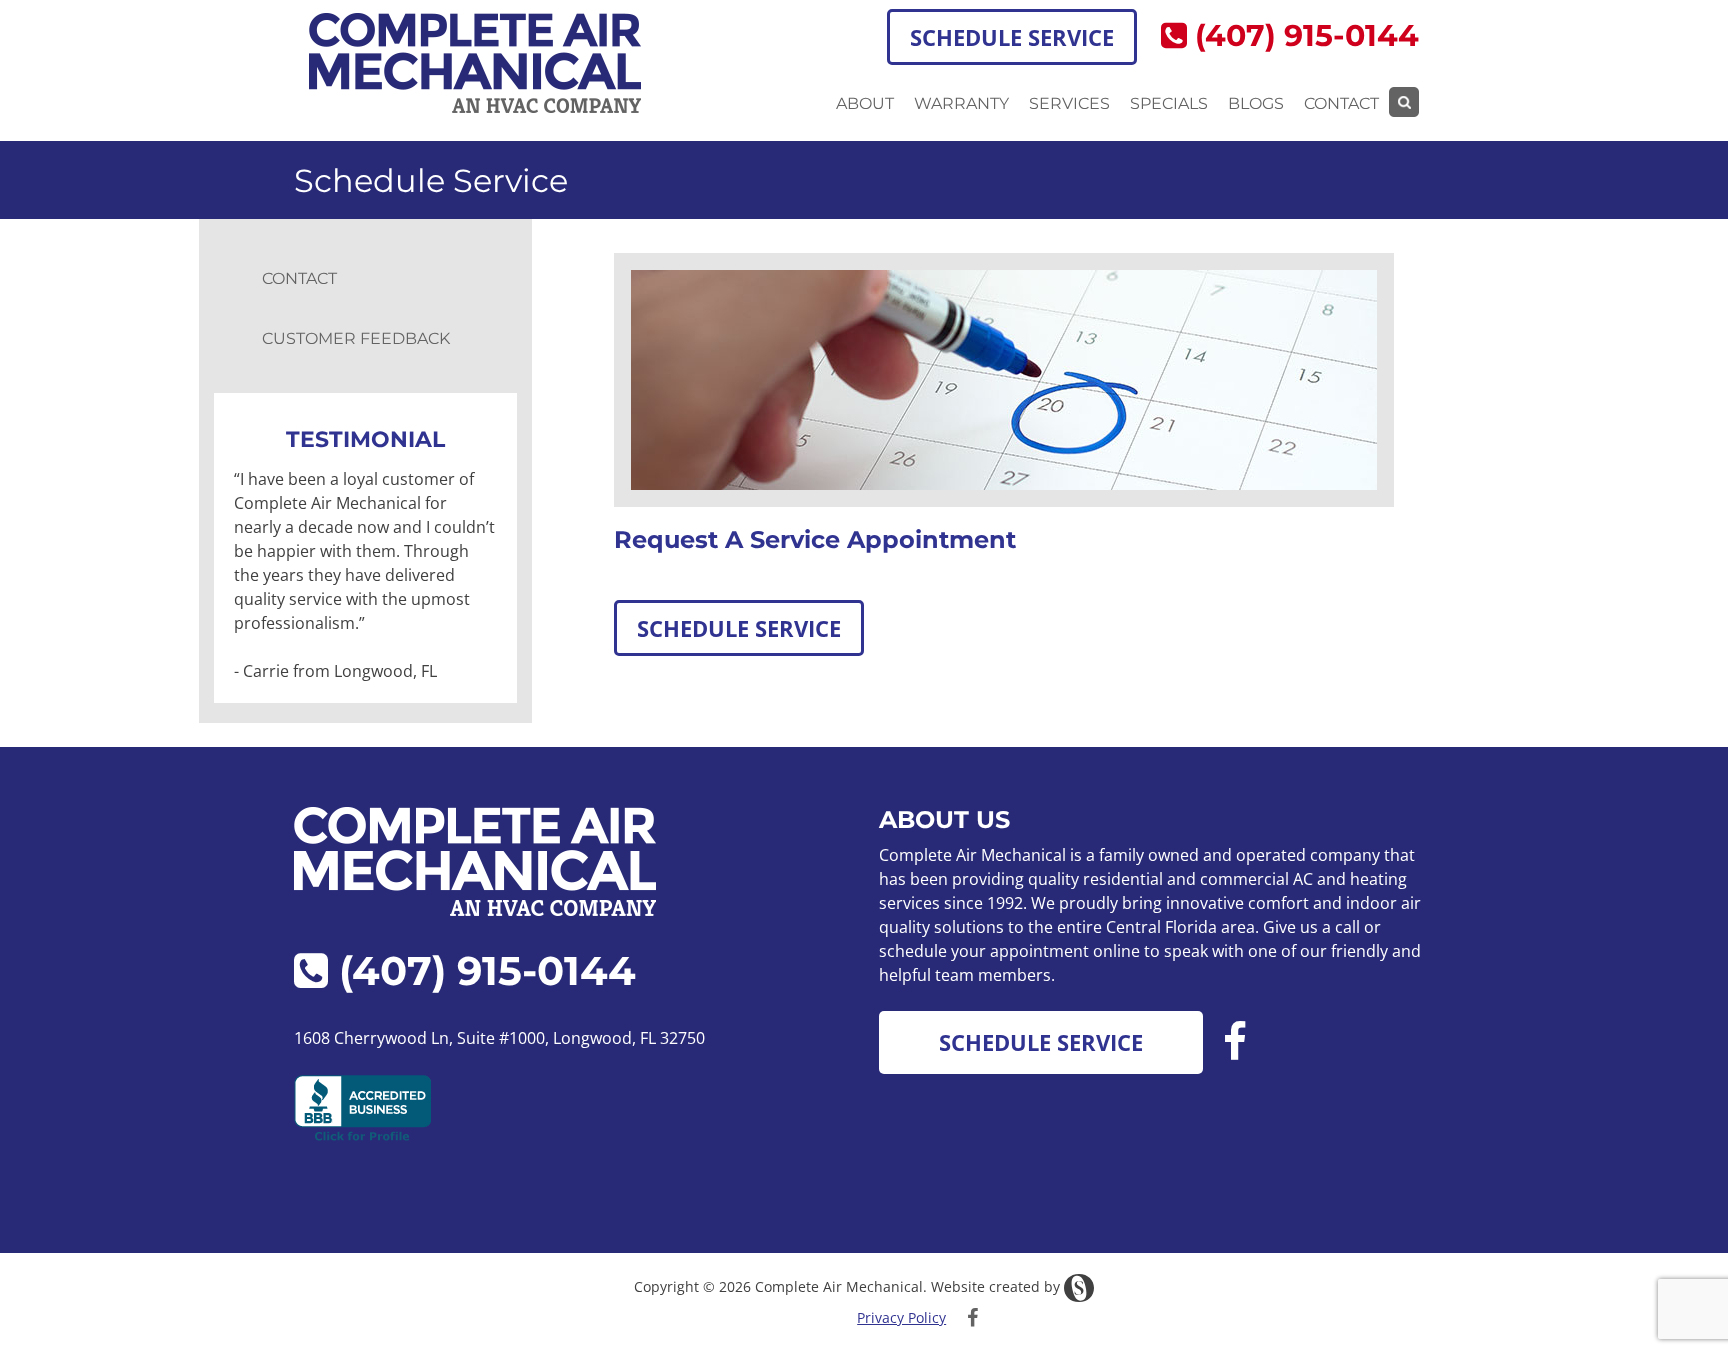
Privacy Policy (901, 1317)
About (865, 103)
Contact (1341, 103)
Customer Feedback (356, 338)
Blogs (1256, 103)
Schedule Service (1012, 37)
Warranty (961, 103)
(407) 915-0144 (1303, 35)
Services (1069, 103)
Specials (1169, 103)
